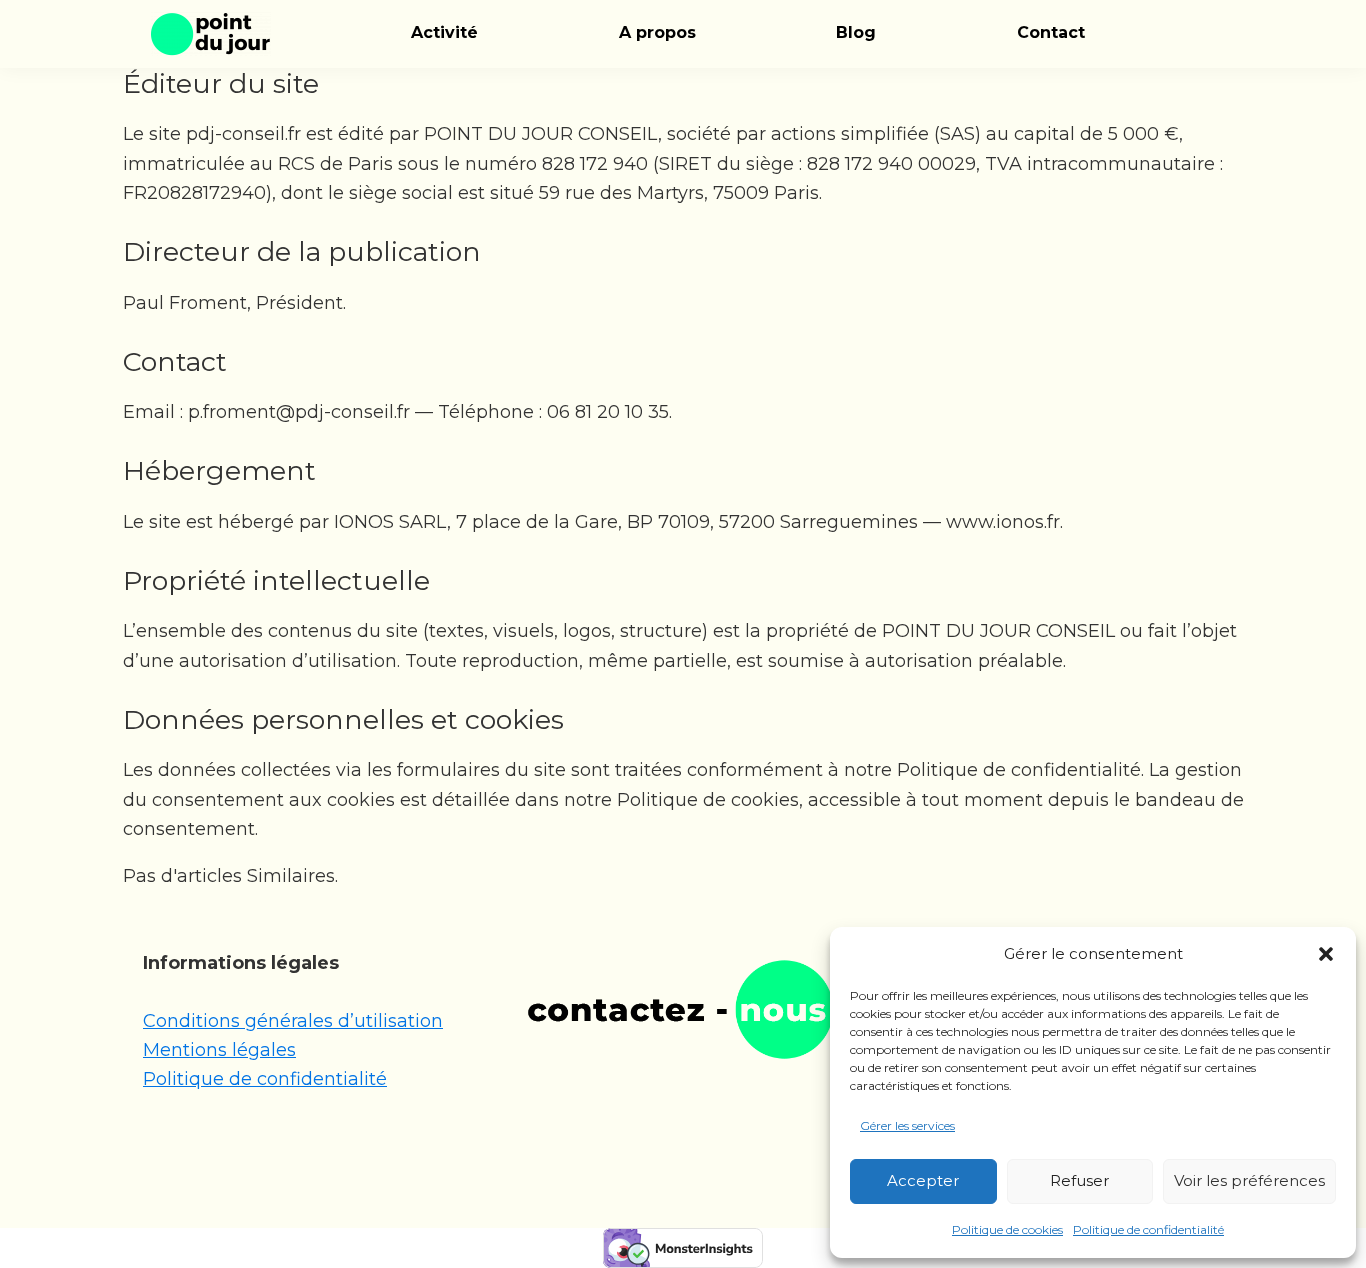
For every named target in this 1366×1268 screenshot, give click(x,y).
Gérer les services (907, 1125)
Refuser (1079, 1180)
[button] (1326, 954)
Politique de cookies (1007, 1229)
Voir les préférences (1249, 1180)
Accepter (923, 1180)
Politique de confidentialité (1148, 1229)
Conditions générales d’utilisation (293, 1021)
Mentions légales (219, 1050)
